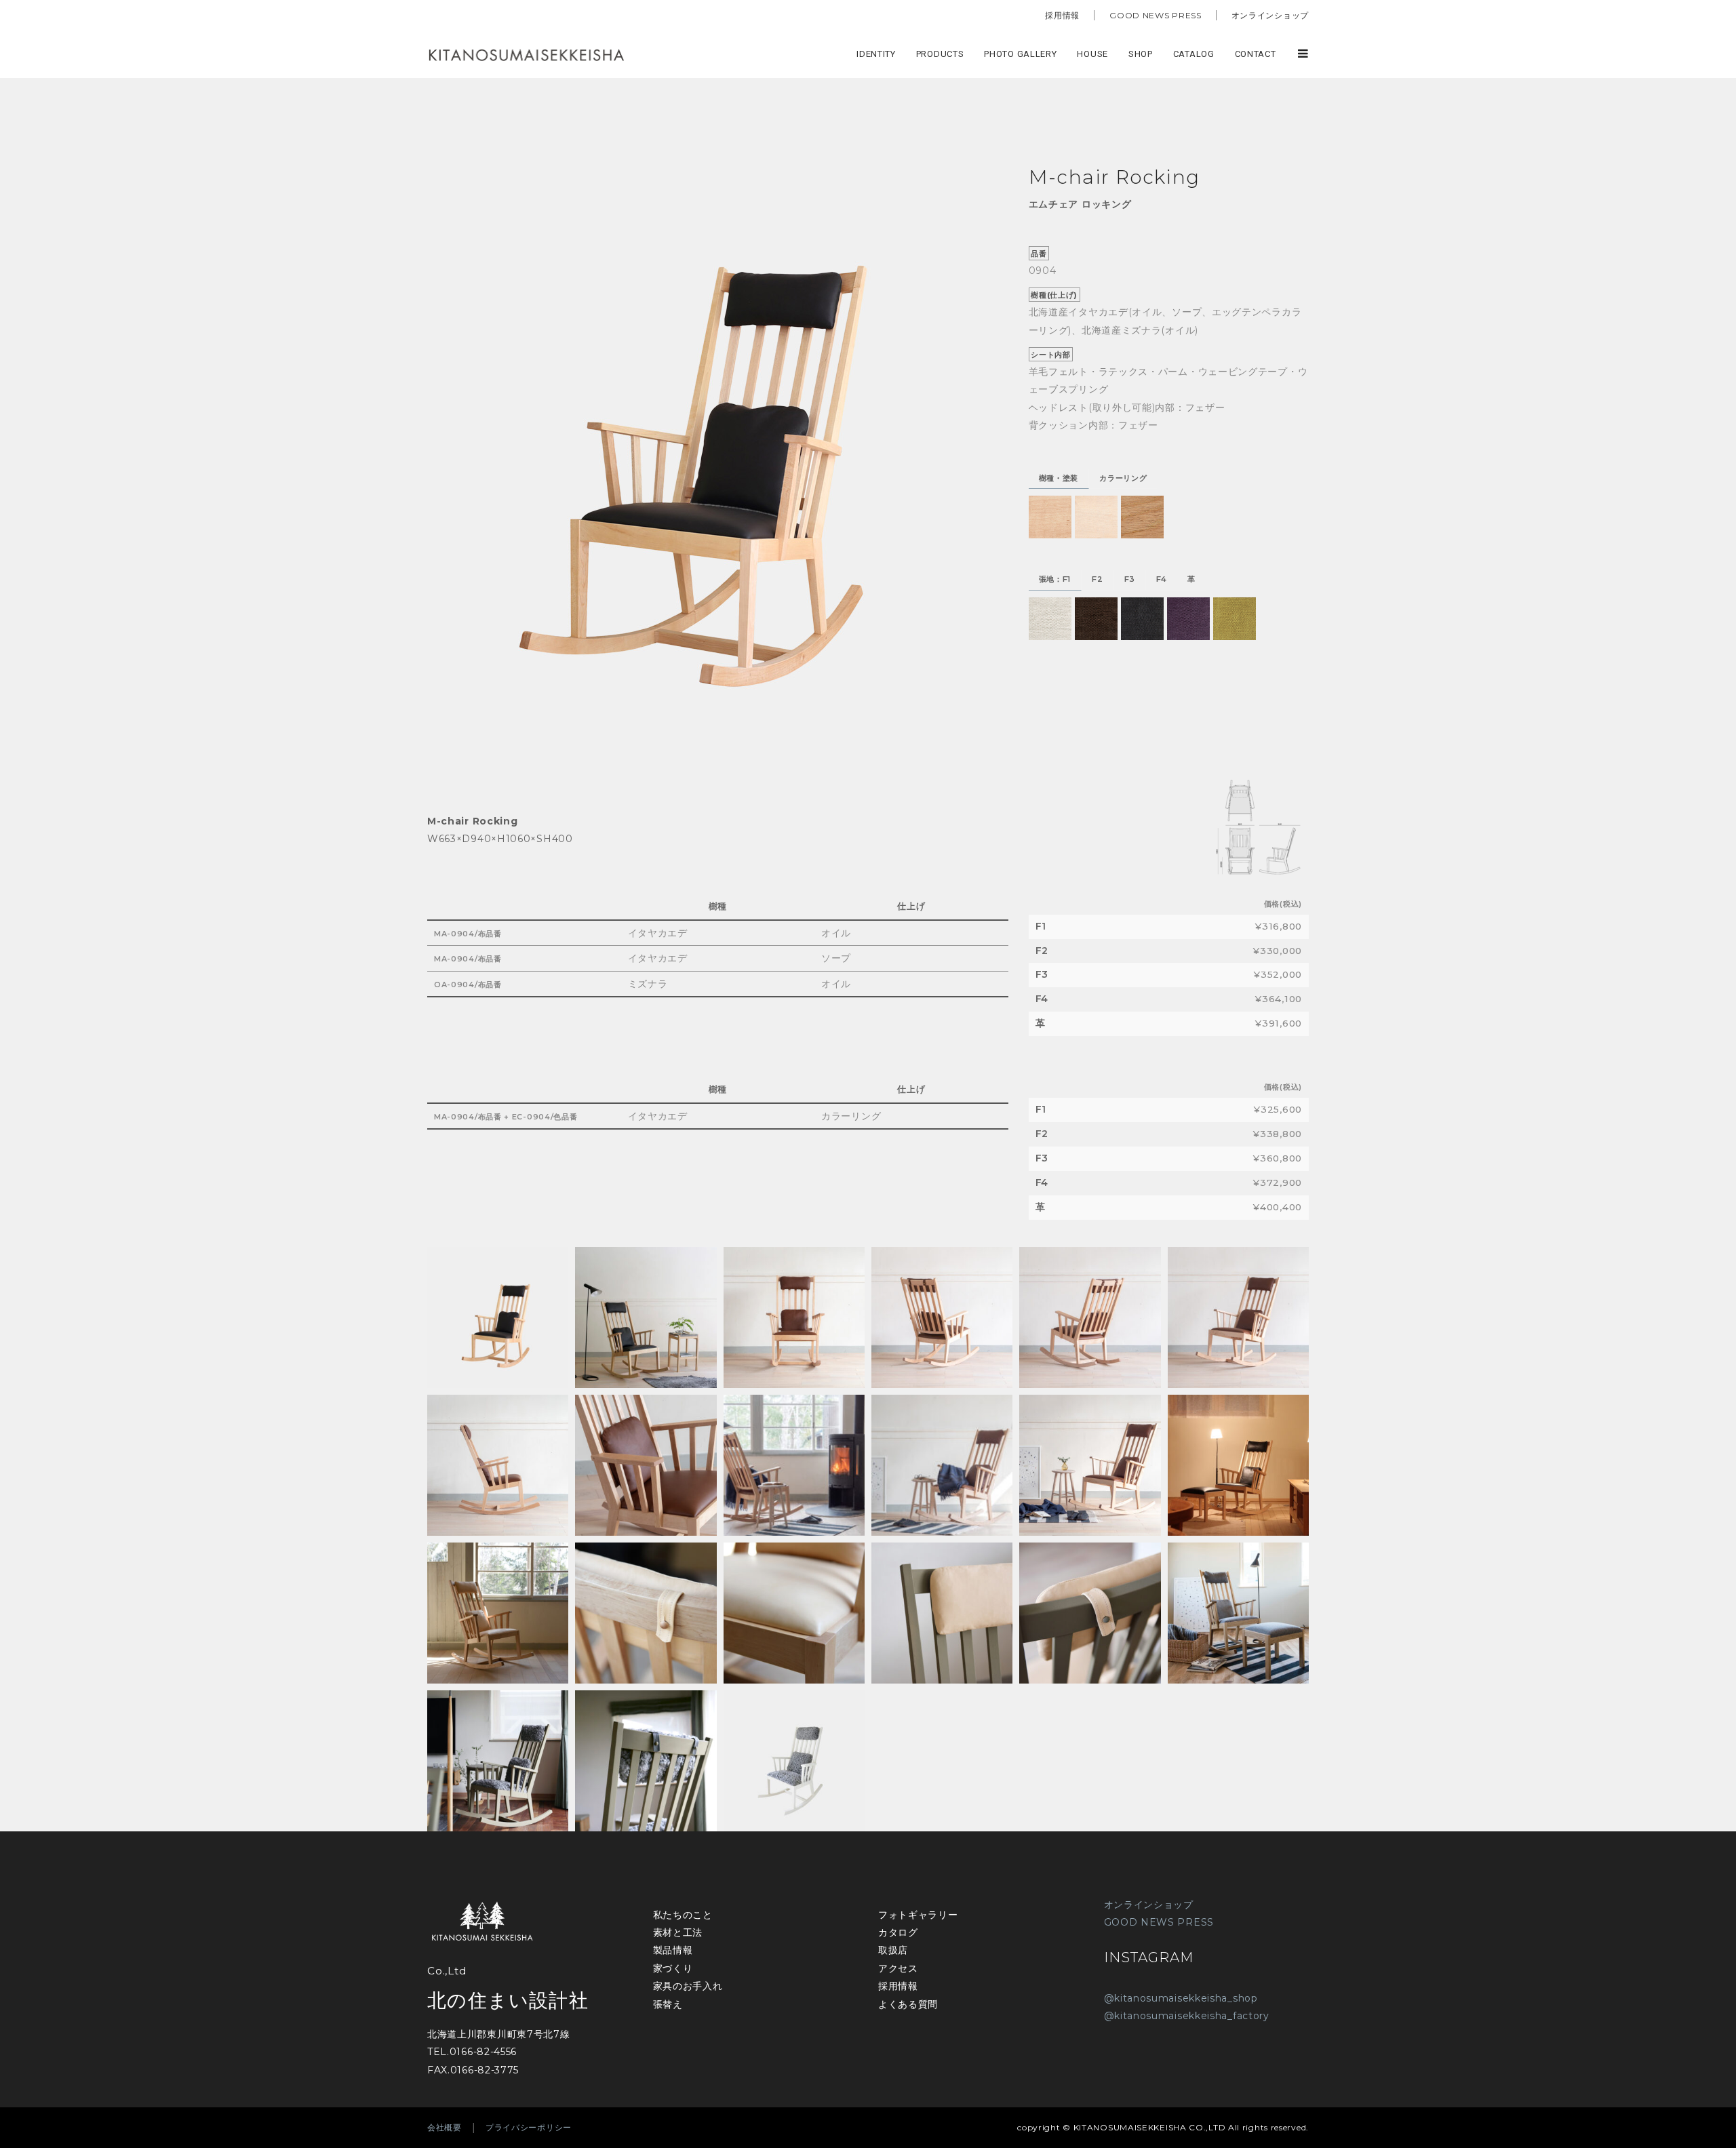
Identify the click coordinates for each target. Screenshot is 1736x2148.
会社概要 (445, 2127)
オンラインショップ (1270, 15)
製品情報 (673, 1950)
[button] (1050, 517)
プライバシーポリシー (529, 2127)
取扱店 (893, 1950)
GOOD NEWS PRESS (1156, 15)
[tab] (1059, 479)
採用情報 (1062, 15)
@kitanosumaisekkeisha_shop (1181, 1998)
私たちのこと (683, 1915)
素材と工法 (678, 1932)
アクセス (898, 1968)
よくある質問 (908, 2004)
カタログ (898, 1932)
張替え (668, 2004)
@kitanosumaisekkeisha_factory (1187, 2016)
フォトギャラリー (918, 1915)
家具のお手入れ (688, 1986)
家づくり (673, 1968)
